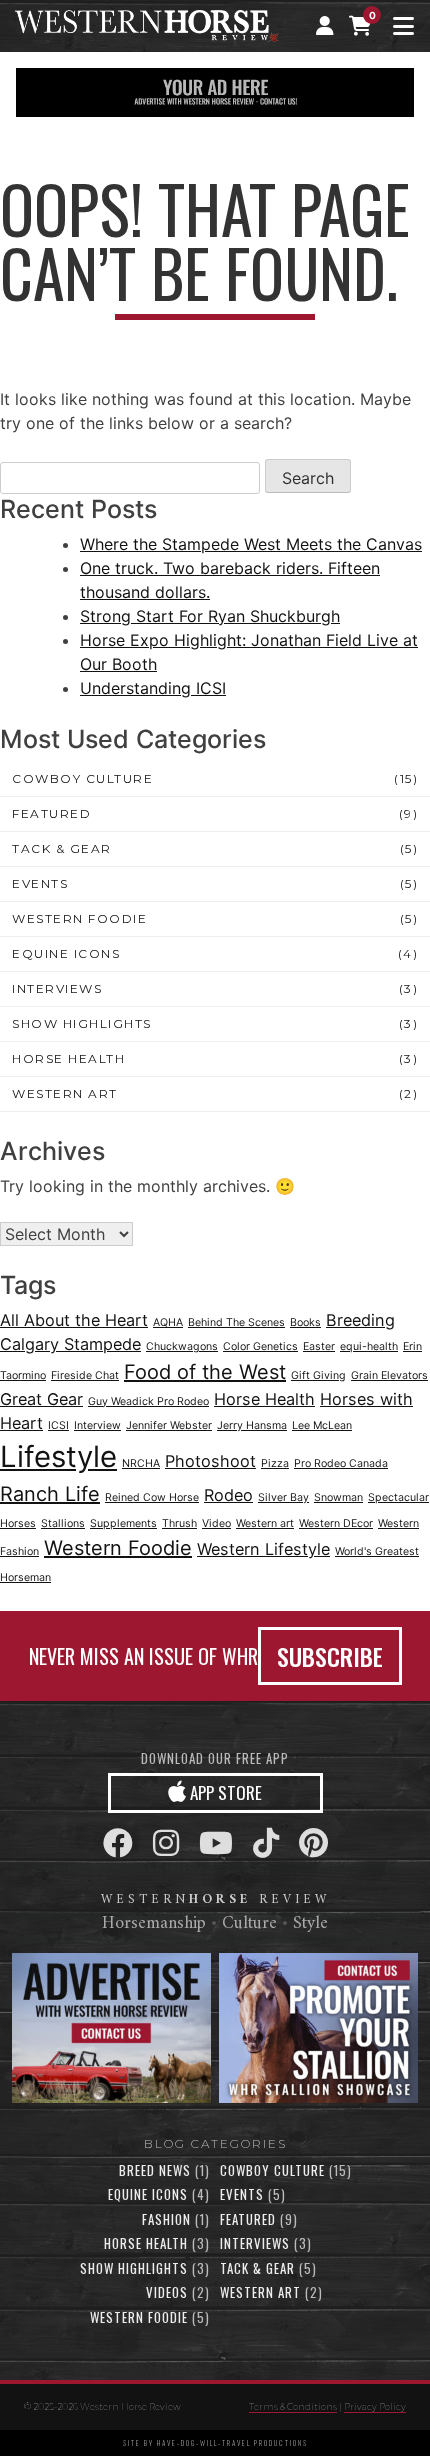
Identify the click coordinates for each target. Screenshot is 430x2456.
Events (40, 883)
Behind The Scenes (236, 1322)
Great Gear (41, 1399)
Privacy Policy (375, 2406)
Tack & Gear (62, 848)
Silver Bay (283, 1497)
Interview (97, 1425)
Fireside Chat (85, 1375)
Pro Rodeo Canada (341, 1463)
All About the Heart (74, 1320)
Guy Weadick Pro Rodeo (148, 1401)
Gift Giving (318, 1375)
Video (216, 1523)
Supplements (123, 1523)
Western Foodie (79, 918)
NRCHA (141, 1463)
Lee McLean (322, 1425)
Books (305, 1322)
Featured (51, 813)
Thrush (179, 1523)
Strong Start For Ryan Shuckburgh (210, 616)
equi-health (369, 1346)
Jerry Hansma (252, 1425)
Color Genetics (260, 1346)
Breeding (360, 1320)
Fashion (166, 2219)
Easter (319, 1346)
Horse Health (68, 1058)
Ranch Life (50, 1494)
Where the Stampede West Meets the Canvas (251, 544)
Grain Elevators (389, 1375)
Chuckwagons (182, 1346)
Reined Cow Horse (152, 1497)
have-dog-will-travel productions (232, 2443)
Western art (265, 1523)
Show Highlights (82, 1023)
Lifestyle (58, 1456)
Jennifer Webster (169, 1425)
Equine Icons (66, 953)
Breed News (155, 2170)
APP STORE (224, 1792)
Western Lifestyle (263, 1549)
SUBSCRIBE (330, 1656)
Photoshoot (210, 1461)
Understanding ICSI (153, 688)
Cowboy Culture (82, 778)
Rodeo (228, 1495)
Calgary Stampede (70, 1344)
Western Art (65, 1093)
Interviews (57, 988)
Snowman (338, 1497)
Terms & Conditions (293, 2406)
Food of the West (205, 1372)
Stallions (63, 1523)
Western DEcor (336, 1523)
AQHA (168, 1322)
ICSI (58, 1425)
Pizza (275, 1463)
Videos (167, 2292)
